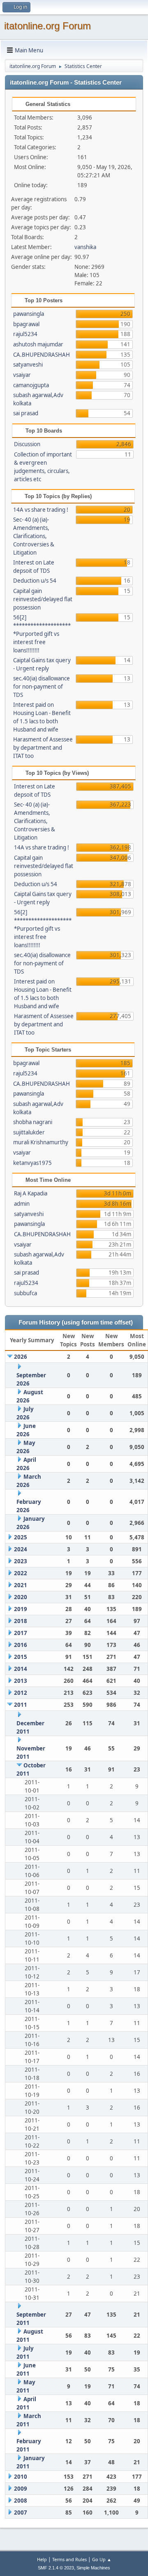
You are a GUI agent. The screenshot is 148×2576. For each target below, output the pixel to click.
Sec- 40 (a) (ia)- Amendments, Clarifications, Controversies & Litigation (34, 536)
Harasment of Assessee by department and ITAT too (43, 748)
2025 (21, 1537)
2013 (21, 1681)
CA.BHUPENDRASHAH (42, 355)
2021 (21, 1585)
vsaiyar (22, 375)
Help (42, 2559)
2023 (21, 1561)
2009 (21, 2489)
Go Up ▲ (102, 2559)
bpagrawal (26, 324)
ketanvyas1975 (32, 1163)
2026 (21, 1357)
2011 (21, 1705)
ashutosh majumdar (38, 344)
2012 (21, 1693)
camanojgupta (31, 385)
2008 (21, 2501)
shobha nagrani (33, 1122)
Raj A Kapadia (31, 1193)
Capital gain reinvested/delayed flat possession (43, 599)
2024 (21, 1549)
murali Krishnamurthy (41, 1142)
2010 (21, 2477)
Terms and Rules (69, 2559)
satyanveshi (28, 365)
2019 (21, 1609)
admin (22, 1204)
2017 (21, 1633)
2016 (21, 1645)
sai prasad (26, 413)
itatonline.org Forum (47, 26)
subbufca (25, 1293)
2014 (21, 1669)
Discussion (27, 444)
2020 (21, 1597)
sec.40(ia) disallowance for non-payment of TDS (42, 687)
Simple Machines (93, 2568)
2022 (21, 1573)
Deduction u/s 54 (35, 581)
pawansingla (29, 314)
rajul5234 (25, 334)
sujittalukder (29, 1132)
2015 (21, 1657)
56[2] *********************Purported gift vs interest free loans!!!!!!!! (42, 634)
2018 (21, 1621)
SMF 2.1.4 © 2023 (56, 2568)
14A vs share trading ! (41, 510)
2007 (21, 2512)
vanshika (85, 247)
